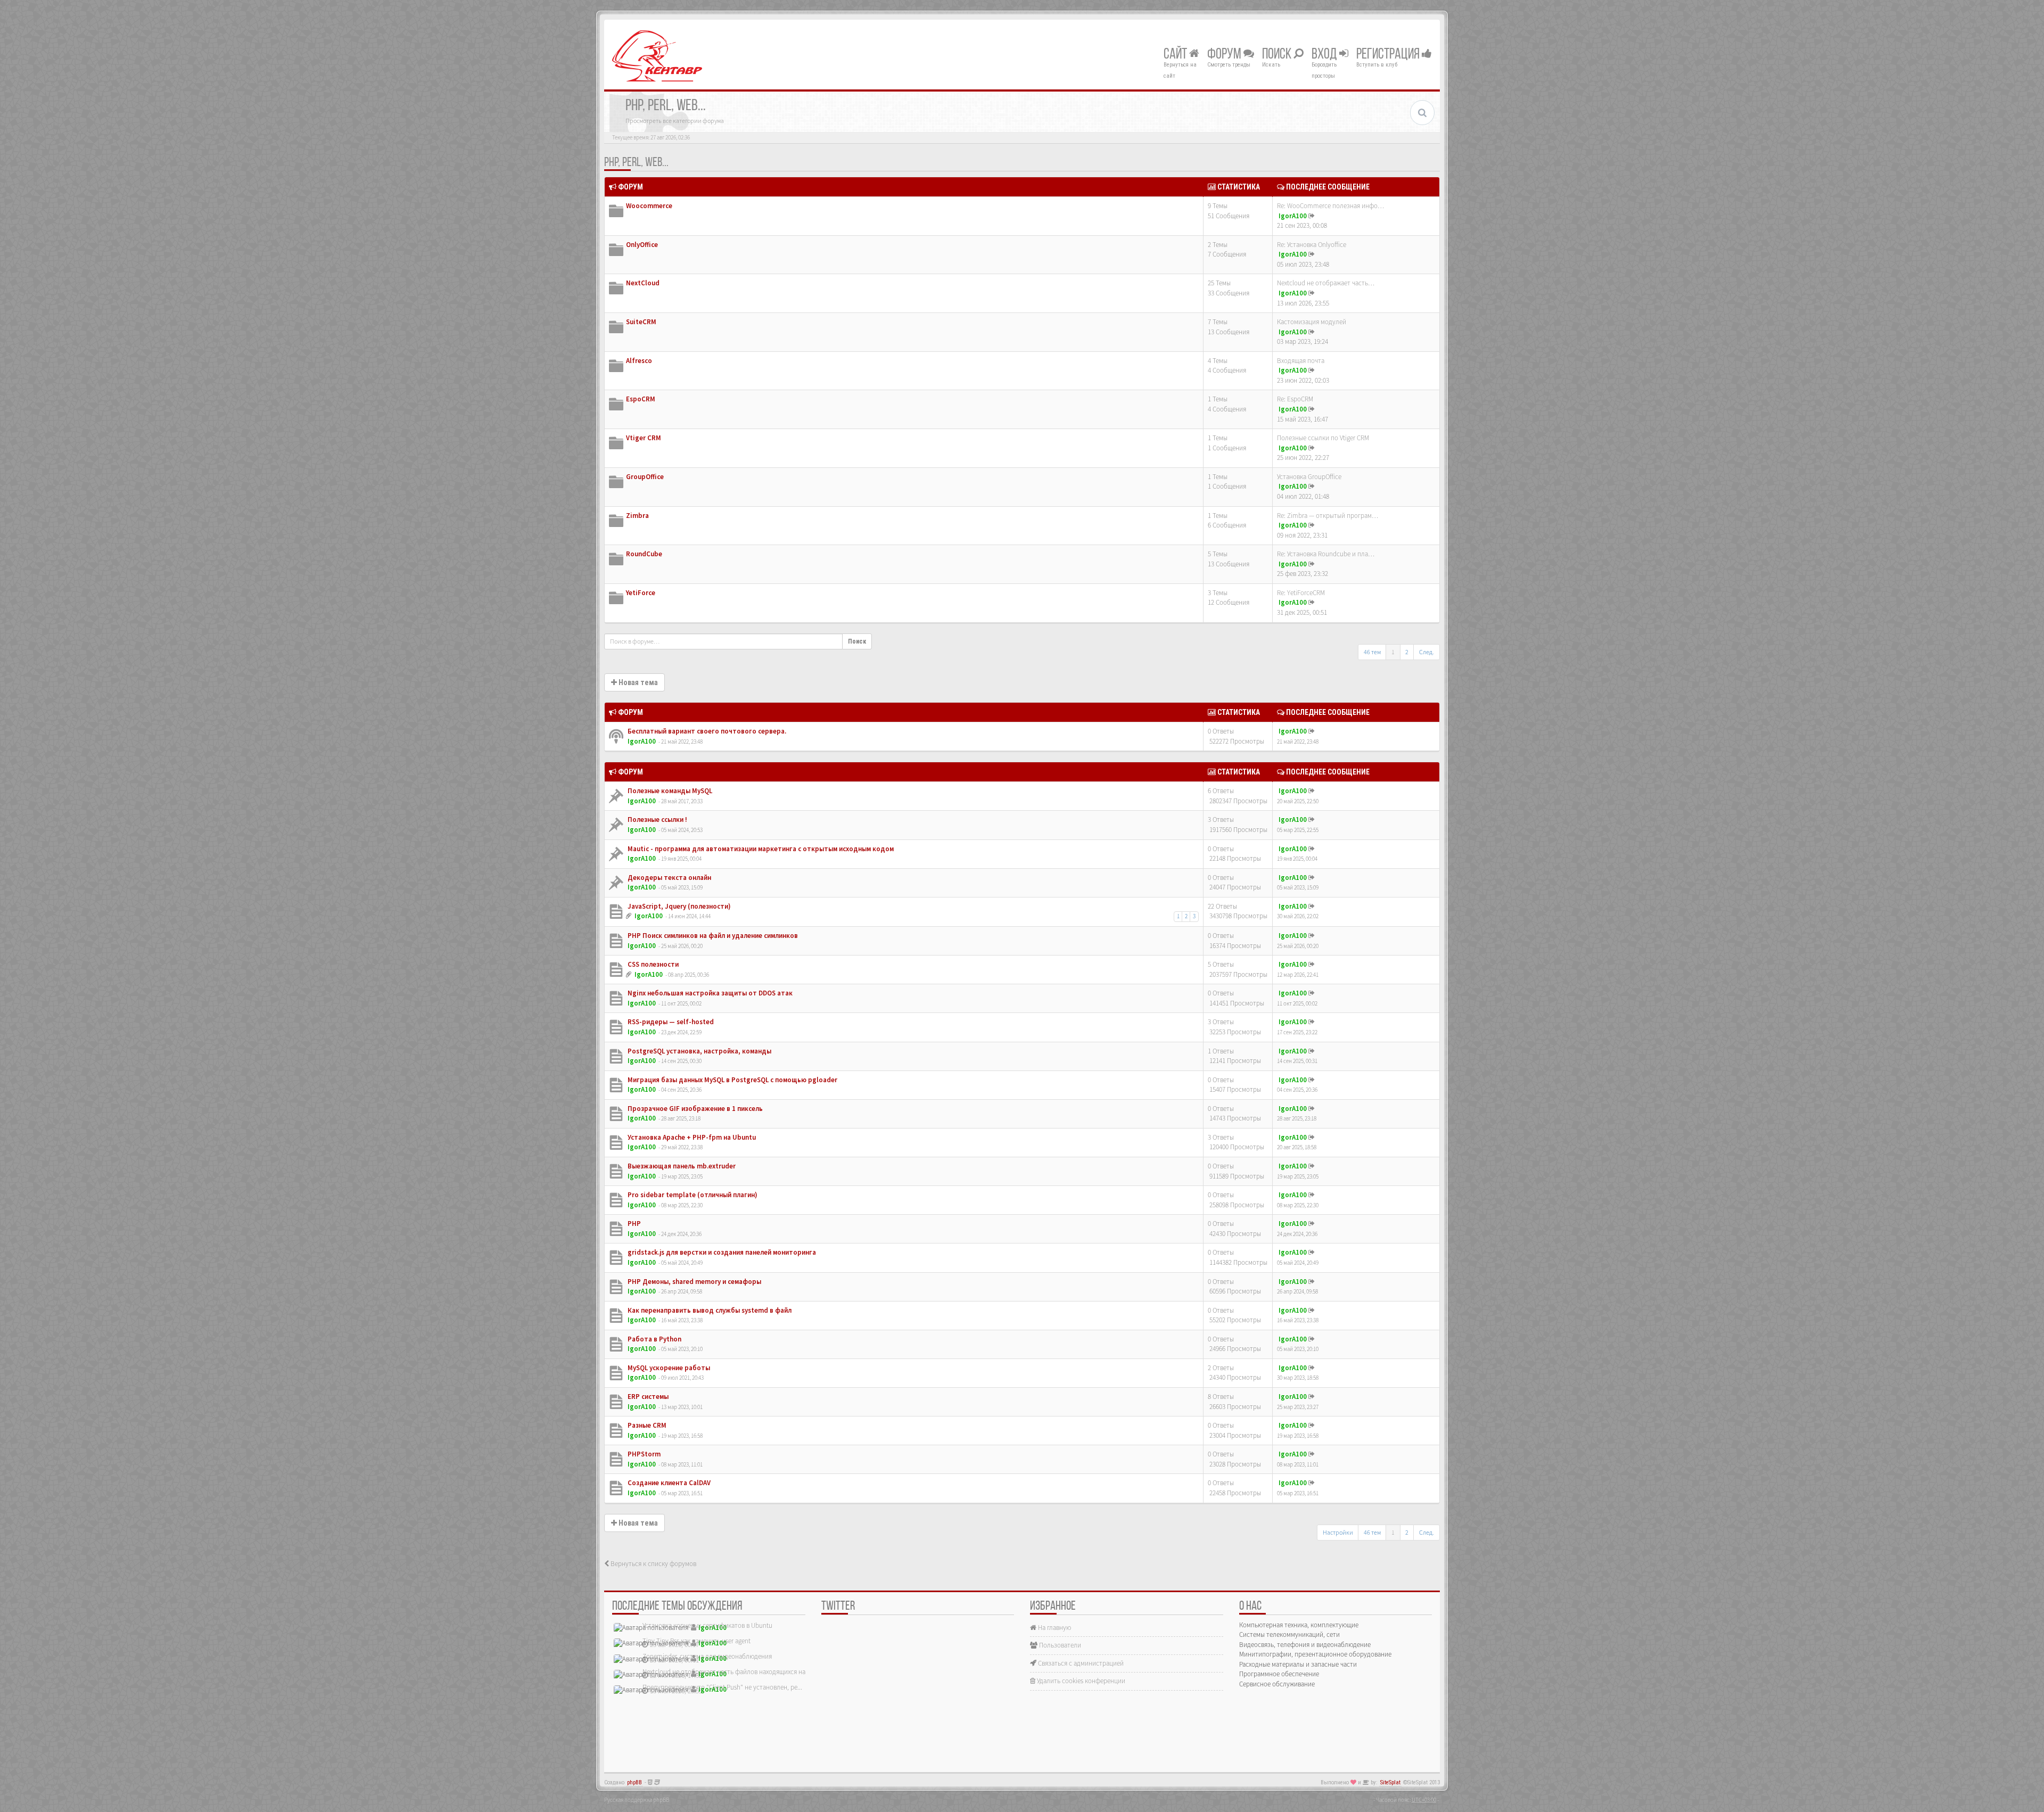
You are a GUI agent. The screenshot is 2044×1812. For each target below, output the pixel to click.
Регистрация (1389, 55)
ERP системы (647, 1397)
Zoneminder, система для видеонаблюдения (707, 1656)
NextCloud (643, 283)
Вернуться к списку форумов (653, 1564)
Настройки (1338, 1532)
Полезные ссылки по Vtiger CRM (1323, 438)
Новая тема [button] (637, 682)
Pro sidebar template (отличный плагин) (692, 1195)
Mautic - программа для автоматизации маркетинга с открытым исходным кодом (760, 849)
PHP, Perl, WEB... (636, 163)
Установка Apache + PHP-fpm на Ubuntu (691, 1137)
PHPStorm (643, 1454)
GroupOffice (645, 477)
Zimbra (637, 516)
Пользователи (1059, 1645)
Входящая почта (1301, 361)
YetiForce (641, 593)
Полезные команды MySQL (669, 791)
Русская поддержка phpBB (637, 1800)
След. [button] (1427, 652)
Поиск (1278, 55)
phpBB (634, 1782)
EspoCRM (641, 399)
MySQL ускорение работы (668, 1368)
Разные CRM (646, 1425)
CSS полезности (652, 964)
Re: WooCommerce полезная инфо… (1330, 206)
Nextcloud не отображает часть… (1326, 283)
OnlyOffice (642, 245)
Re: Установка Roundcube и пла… (1326, 554)
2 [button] (1407, 652)
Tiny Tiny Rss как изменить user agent (697, 1641)
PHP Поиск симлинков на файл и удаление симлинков (712, 936)
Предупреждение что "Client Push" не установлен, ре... (722, 1687)
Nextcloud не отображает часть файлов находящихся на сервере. (737, 1672)
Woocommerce (649, 206)
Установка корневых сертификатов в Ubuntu (707, 1625)
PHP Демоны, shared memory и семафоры (694, 1282)
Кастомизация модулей (1312, 322)
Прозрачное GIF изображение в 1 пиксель (694, 1109)
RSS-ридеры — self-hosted (670, 1022)
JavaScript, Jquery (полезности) (678, 906)
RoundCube (644, 554)
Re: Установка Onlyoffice (1312, 245)
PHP (633, 1224)
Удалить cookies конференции (1080, 1681)
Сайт (1176, 55)
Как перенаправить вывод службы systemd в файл (709, 1310)
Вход (1325, 55)
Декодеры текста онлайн (669, 878)
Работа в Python (654, 1339)
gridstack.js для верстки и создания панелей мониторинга (721, 1252)
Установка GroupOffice (1309, 477)
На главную (1054, 1628)
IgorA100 (1293, 216)
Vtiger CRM (644, 438)
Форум (1225, 55)
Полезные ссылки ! (657, 819)
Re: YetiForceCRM (1301, 593)
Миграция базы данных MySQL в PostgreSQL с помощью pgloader (732, 1080)
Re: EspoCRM (1295, 399)
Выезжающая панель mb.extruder (681, 1166)
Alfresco (639, 361)
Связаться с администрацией (1080, 1663)
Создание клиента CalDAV (668, 1483)
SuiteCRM (641, 322)
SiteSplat (1390, 1782)
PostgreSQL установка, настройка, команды (699, 1051)
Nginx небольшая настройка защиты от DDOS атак (709, 993)
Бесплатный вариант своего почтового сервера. (706, 731)
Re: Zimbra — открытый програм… (1328, 516)
